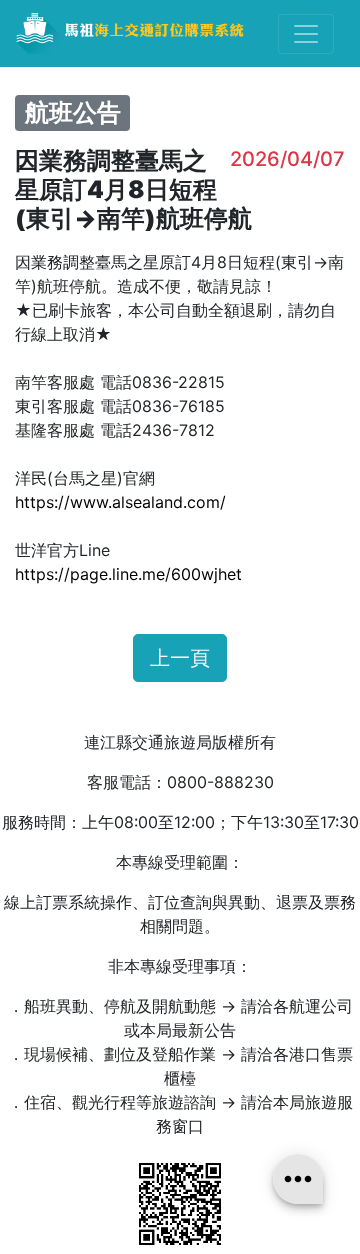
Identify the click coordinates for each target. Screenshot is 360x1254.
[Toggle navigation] (306, 34)
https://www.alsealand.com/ (120, 502)
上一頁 (180, 658)
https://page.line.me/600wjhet (128, 574)
